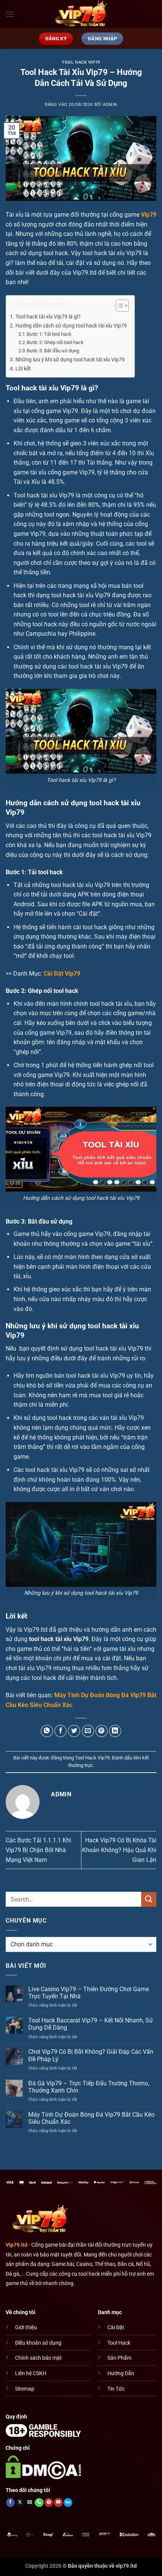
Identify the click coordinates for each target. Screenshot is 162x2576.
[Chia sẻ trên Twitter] (74, 1731)
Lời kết (23, 369)
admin (110, 105)
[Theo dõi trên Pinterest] (49, 2503)
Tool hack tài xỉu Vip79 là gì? (48, 317)
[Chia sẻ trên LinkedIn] (115, 1731)
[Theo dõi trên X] (20, 2503)
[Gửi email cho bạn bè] (88, 1731)
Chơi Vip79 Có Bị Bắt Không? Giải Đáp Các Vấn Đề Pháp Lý (91, 2055)
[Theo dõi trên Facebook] (10, 2503)
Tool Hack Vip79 (81, 62)
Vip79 (149, 215)
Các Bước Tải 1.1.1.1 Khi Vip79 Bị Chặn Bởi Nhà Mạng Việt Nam (38, 1850)
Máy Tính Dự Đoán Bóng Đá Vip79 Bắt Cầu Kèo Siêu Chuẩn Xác (91, 2118)
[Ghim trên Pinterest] (102, 1731)
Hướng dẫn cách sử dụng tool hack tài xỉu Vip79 (71, 326)
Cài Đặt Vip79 (62, 974)
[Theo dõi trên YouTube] (58, 2503)
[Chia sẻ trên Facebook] (60, 1731)
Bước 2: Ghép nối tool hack (56, 342)
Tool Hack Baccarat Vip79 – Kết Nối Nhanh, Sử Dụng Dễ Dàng (91, 2024)
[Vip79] (81, 14)
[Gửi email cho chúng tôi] (30, 2503)
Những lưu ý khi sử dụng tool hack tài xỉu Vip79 (70, 360)
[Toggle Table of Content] (118, 306)
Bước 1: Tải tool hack (49, 334)
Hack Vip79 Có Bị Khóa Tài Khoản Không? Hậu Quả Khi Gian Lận (119, 1850)
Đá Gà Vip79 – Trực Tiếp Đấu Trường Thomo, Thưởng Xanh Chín (89, 2087)
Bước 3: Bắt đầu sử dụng (53, 351)
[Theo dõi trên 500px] (68, 2503)
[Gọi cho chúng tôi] (39, 2503)
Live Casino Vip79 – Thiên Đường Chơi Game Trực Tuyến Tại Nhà (89, 1993)
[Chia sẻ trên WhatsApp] (47, 1731)
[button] (10, 14)
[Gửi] (149, 1899)
